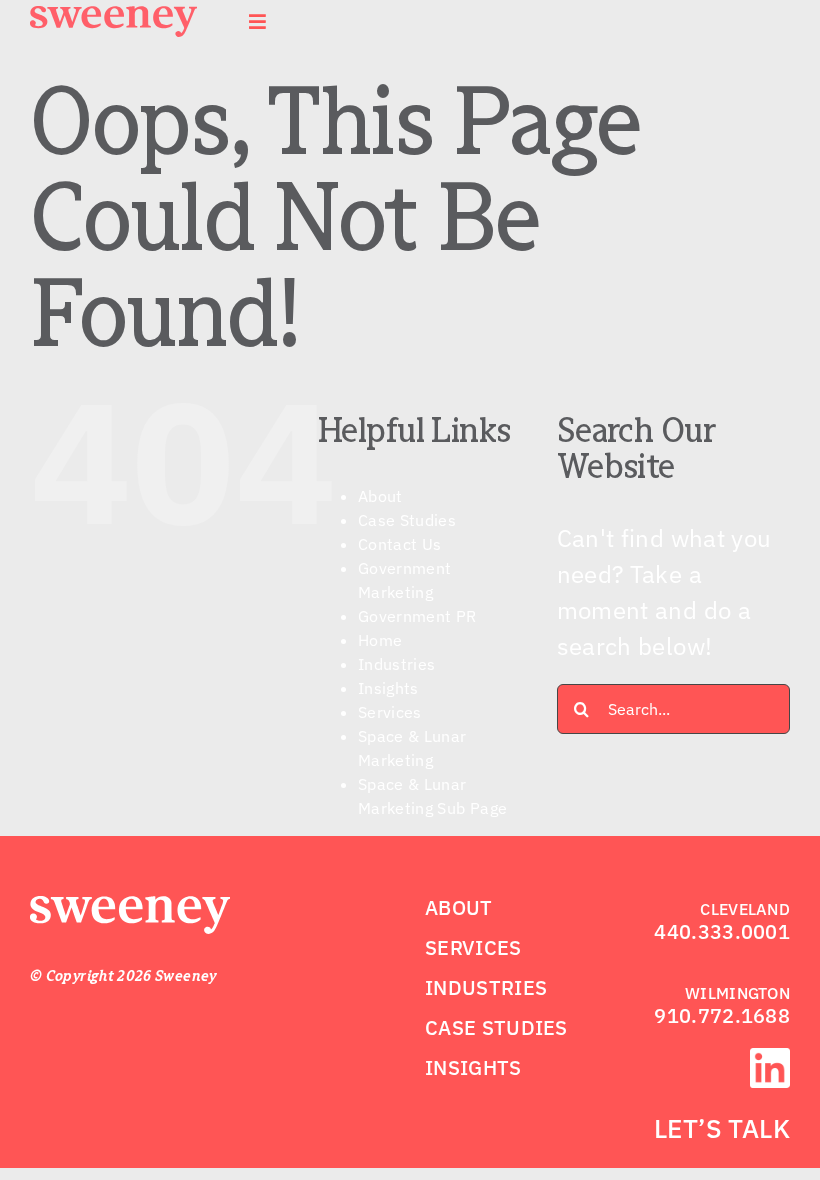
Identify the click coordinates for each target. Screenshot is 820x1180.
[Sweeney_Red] (130, 908)
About (380, 496)
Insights (388, 688)
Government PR (417, 616)
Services (390, 712)
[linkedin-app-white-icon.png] (770, 1060)
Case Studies (407, 520)
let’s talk (722, 1128)
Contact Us (400, 544)
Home (380, 640)
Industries (397, 664)
